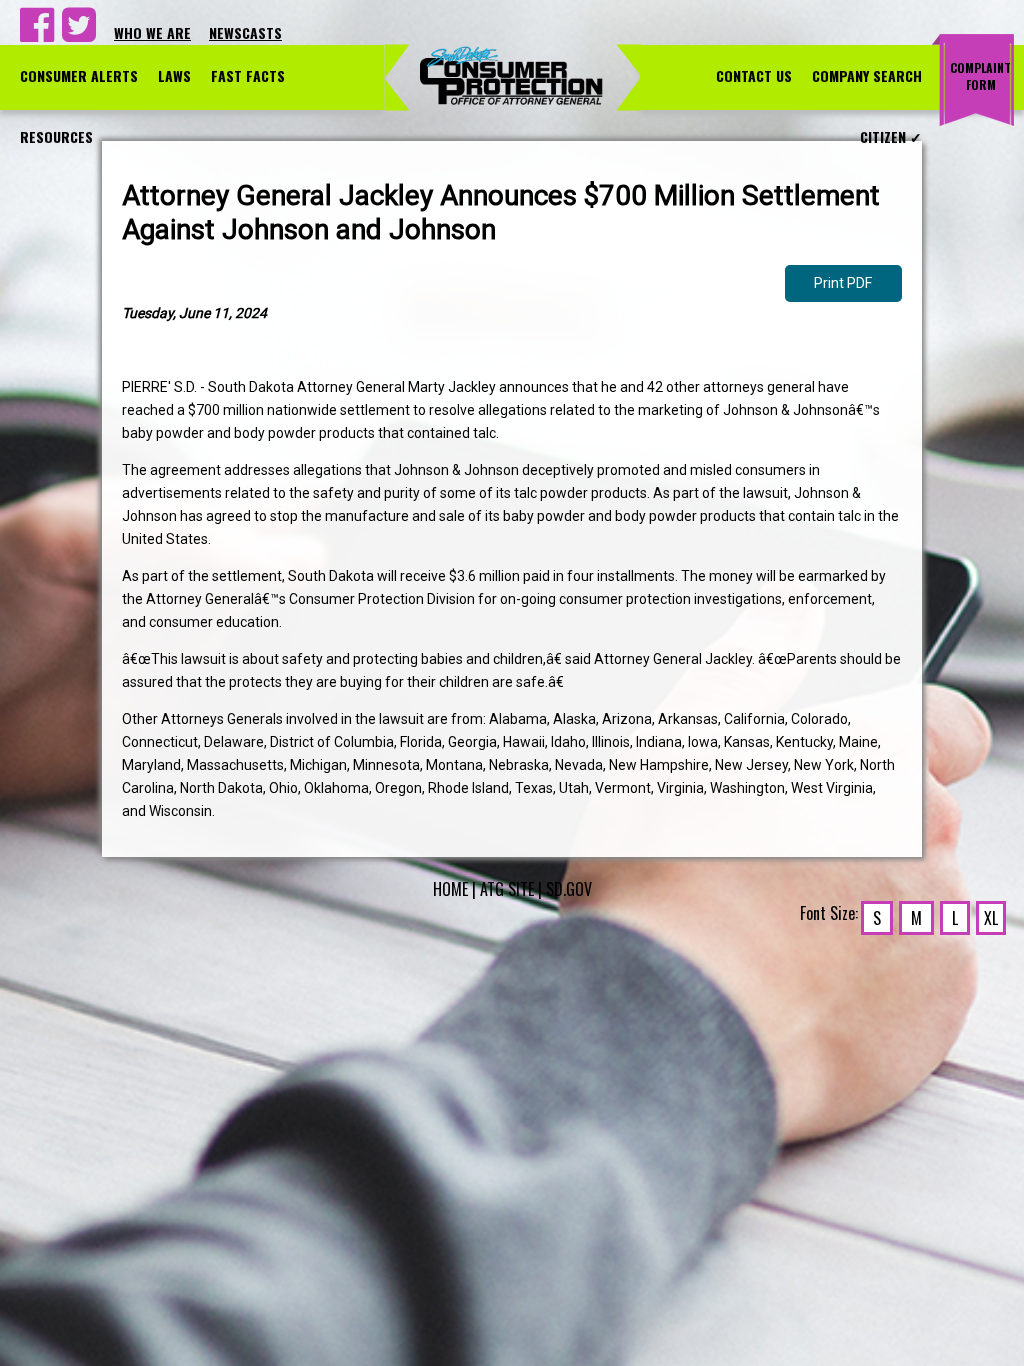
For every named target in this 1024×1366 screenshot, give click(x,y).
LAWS (174, 75)
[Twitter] (76, 32)
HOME (450, 889)
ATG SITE (507, 889)
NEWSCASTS (245, 32)
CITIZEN (891, 136)
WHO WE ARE (152, 32)
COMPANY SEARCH (867, 75)
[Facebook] (34, 32)
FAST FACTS (248, 75)
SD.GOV (569, 889)
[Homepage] (512, 76)
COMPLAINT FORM (980, 76)
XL (991, 918)
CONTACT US (754, 75)
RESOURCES (56, 136)
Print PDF (843, 283)
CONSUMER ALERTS (79, 75)
